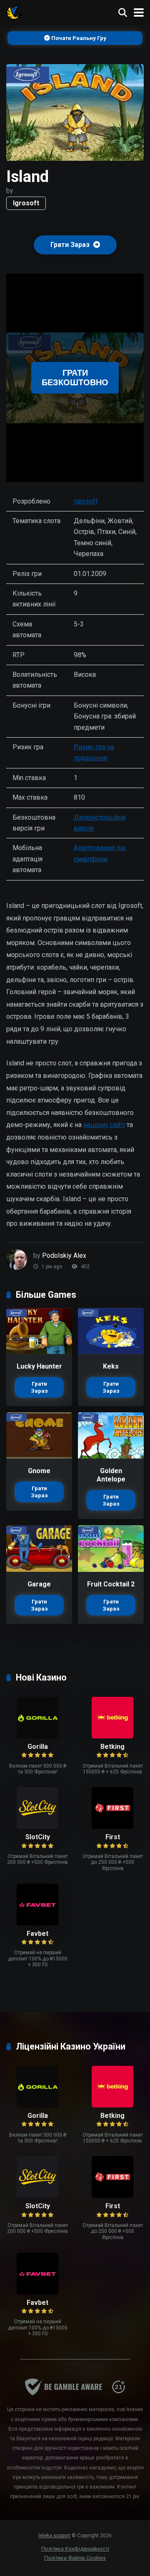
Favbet (37, 1934)
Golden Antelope (111, 1475)
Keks (111, 1366)
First (113, 1837)
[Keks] (111, 1352)
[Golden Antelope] (111, 1456)
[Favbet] (37, 1923)
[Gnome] (39, 1456)
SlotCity (38, 1837)
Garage (39, 1584)
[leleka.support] (15, 11)
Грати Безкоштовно (75, 378)
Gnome (39, 1471)
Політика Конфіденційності (75, 2549)
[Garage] (39, 1570)
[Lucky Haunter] (39, 1352)
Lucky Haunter (39, 1366)
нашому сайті (104, 1125)
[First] (112, 1827)
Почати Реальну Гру (78, 38)
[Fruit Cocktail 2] (111, 1570)
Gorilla (38, 1747)
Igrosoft (26, 203)
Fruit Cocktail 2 (111, 1584)
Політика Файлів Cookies (75, 2558)
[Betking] (112, 1736)
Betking (112, 1747)
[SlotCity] (37, 1827)
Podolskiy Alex (64, 1256)
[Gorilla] (37, 1736)
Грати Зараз (71, 245)
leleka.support (54, 2536)
